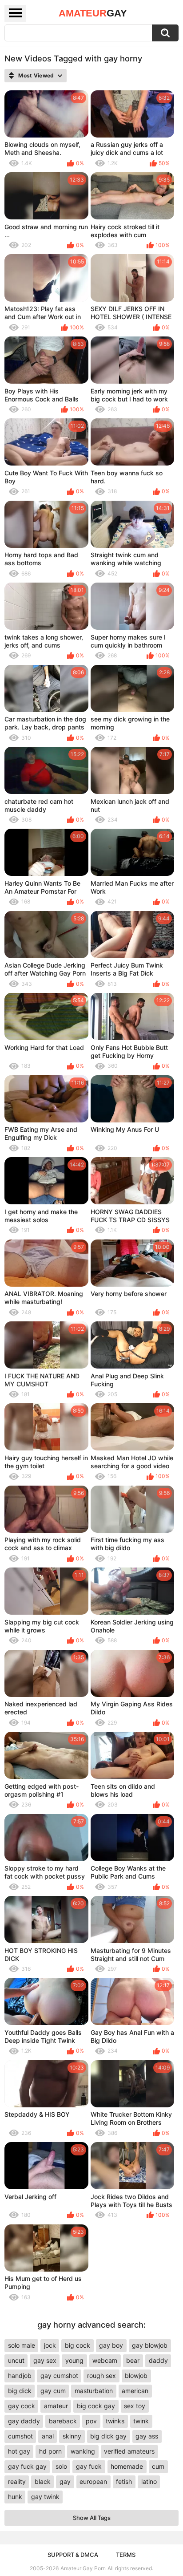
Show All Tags (92, 2518)
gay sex (45, 2360)
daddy (158, 2360)
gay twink (45, 2497)
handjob (20, 2376)
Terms (126, 2555)
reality (17, 2481)
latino (149, 2481)
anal (48, 2436)
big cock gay (96, 2406)
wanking (83, 2451)
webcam (105, 2360)
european (93, 2481)
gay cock (22, 2406)
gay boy (111, 2345)
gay (65, 2481)
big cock (78, 2345)
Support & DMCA (73, 2555)
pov (91, 2421)
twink (141, 2421)
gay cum (53, 2391)
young (74, 2360)
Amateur (93, 13)
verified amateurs (129, 2451)
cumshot (20, 2436)
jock (50, 2345)
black (43, 2481)
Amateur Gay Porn (83, 2568)
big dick (20, 2391)
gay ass (147, 2436)
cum (158, 2466)
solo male (22, 2345)
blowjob (136, 2376)
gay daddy (24, 2421)
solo (61, 2466)
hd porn (50, 2451)
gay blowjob (150, 2345)
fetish (124, 2481)
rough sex (101, 2376)
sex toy (135, 2406)
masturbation (94, 2391)
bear (133, 2360)
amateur (56, 2406)
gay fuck (89, 2466)
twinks (115, 2421)
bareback (63, 2421)
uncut (16, 2360)
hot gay (19, 2451)
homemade (127, 2466)
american (135, 2391)
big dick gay (108, 2436)
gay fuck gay (27, 2466)
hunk (15, 2497)
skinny (72, 2436)
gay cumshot (59, 2376)
